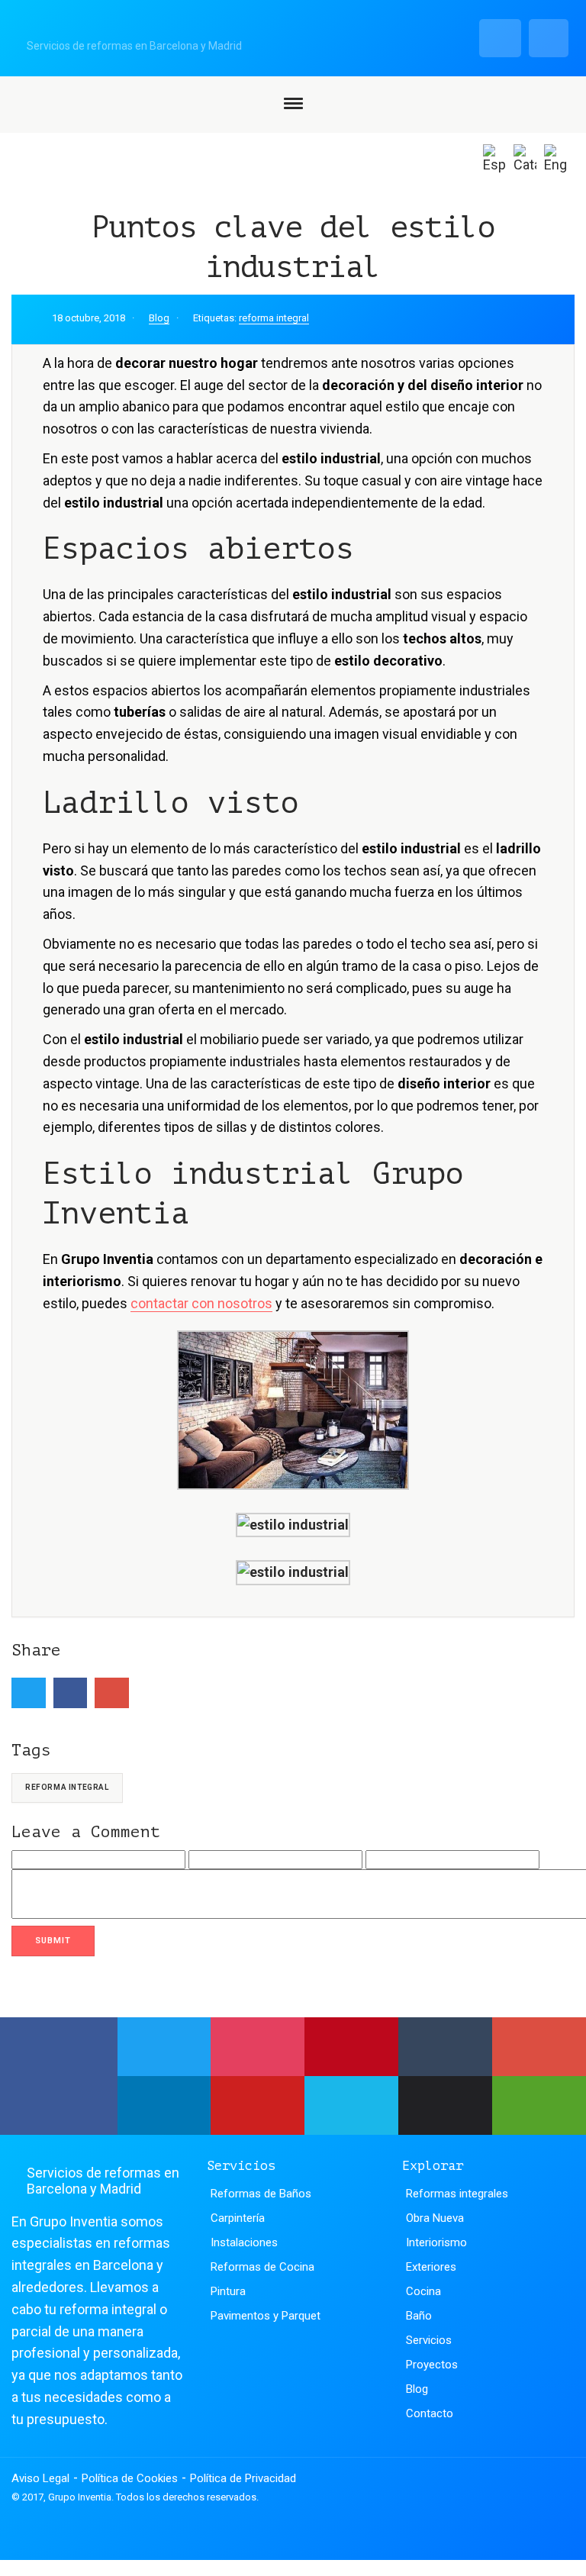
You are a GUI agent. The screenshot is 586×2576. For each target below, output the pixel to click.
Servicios (429, 2340)
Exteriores (431, 2267)
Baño (419, 2316)
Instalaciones (244, 2242)
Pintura (228, 2291)
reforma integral (274, 318)
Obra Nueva (435, 2218)
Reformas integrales (457, 2194)
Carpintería (238, 2218)
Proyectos (432, 2365)
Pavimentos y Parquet (266, 2316)
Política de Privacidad (243, 2478)
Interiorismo (436, 2242)
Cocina (423, 2291)
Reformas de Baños (261, 2194)
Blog (159, 318)
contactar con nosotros (201, 1303)
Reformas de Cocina (262, 2267)
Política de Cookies (130, 2478)
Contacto (430, 2413)
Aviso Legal (40, 2478)
